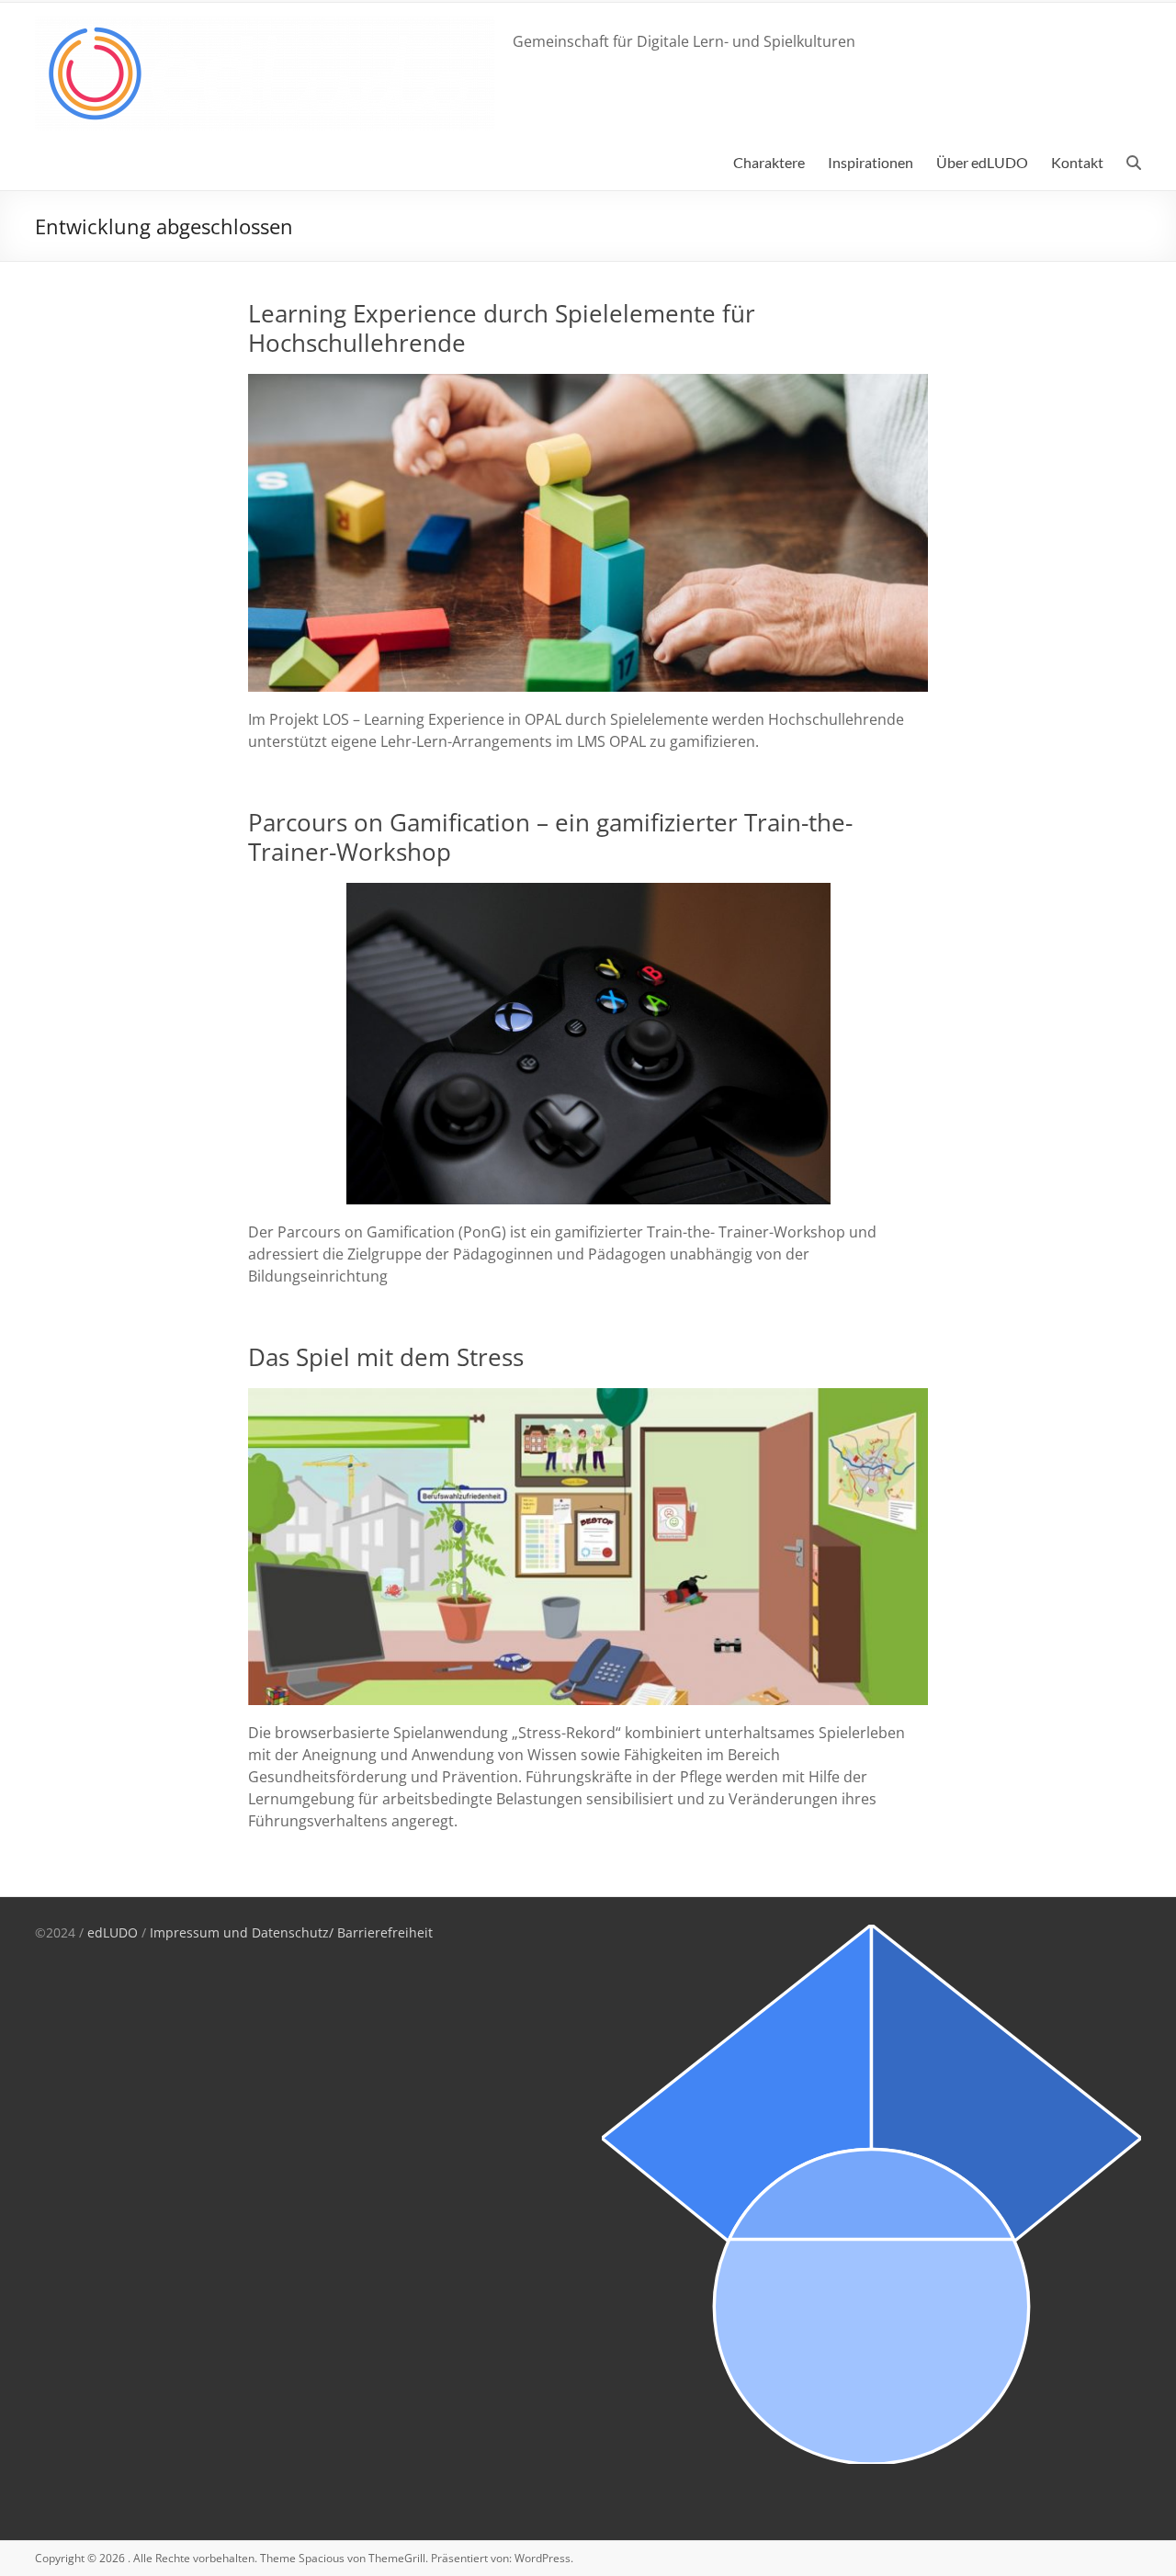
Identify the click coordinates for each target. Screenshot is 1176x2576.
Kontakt (1077, 162)
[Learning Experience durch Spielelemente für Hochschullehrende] (588, 383)
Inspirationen (871, 162)
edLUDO (113, 1932)
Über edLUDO (982, 162)
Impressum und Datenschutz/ (243, 1932)
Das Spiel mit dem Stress (386, 1357)
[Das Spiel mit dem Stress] (588, 1397)
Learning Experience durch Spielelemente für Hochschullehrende (502, 328)
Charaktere (769, 162)
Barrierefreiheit (385, 1932)
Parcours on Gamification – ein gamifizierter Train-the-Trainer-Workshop (550, 837)
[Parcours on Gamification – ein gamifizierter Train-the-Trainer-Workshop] (588, 892)
